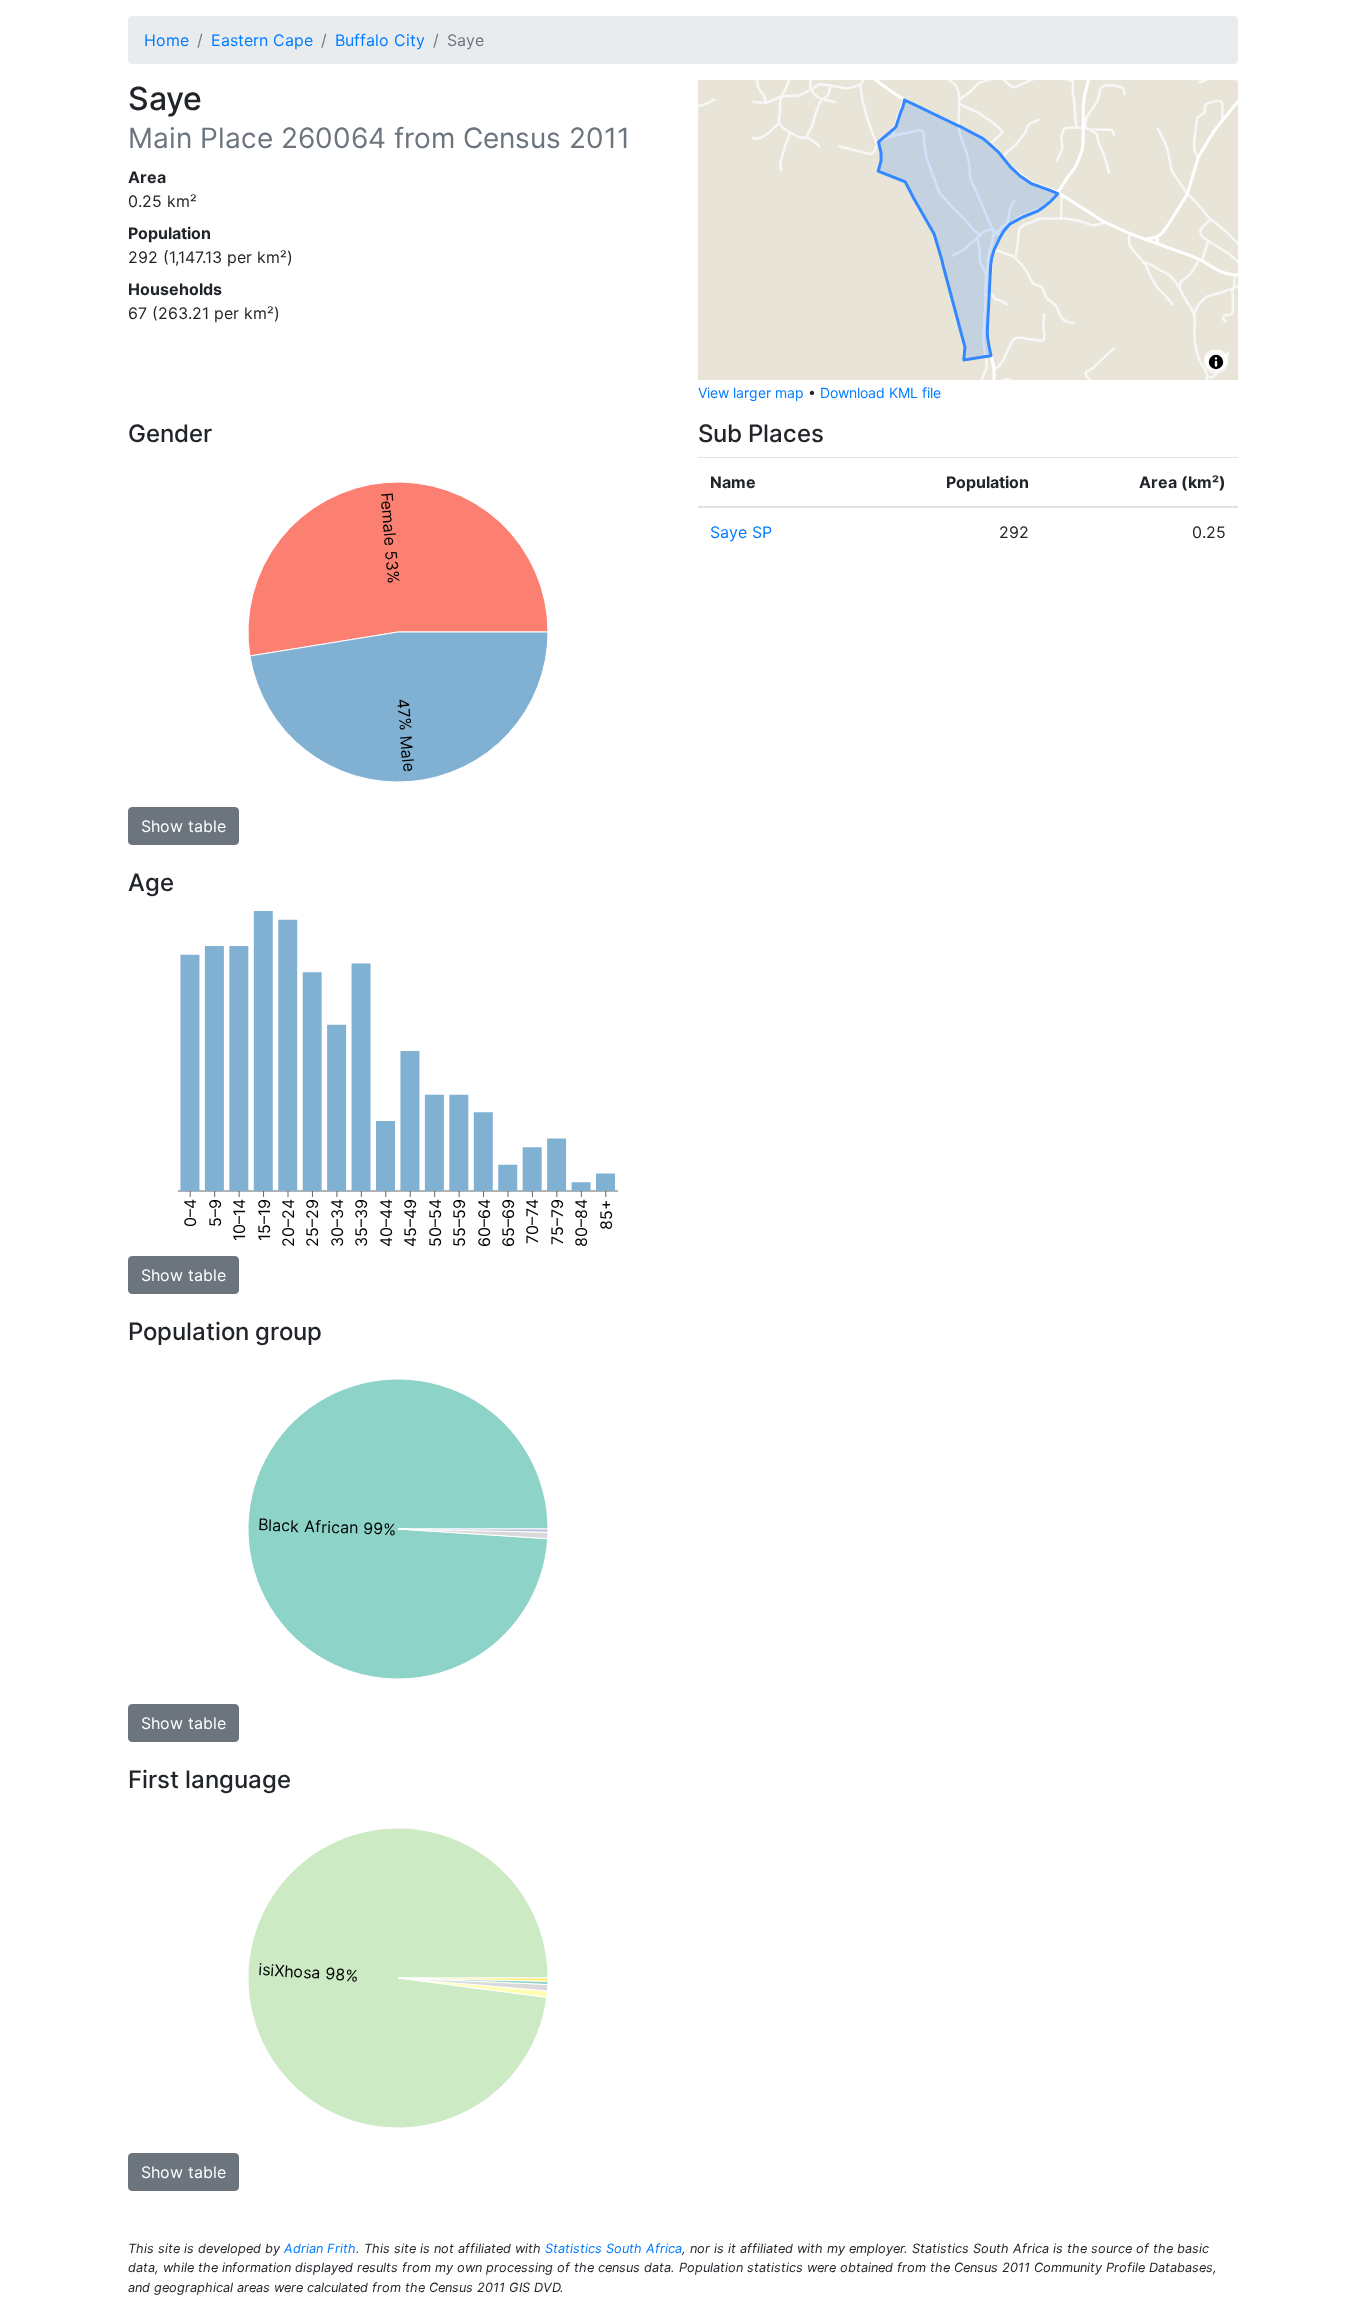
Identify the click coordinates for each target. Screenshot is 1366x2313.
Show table (183, 826)
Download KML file (880, 392)
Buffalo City (380, 40)
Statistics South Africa (613, 2248)
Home (166, 40)
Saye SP (741, 532)
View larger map (751, 392)
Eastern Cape (262, 40)
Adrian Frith (320, 2248)
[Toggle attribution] (1216, 362)
